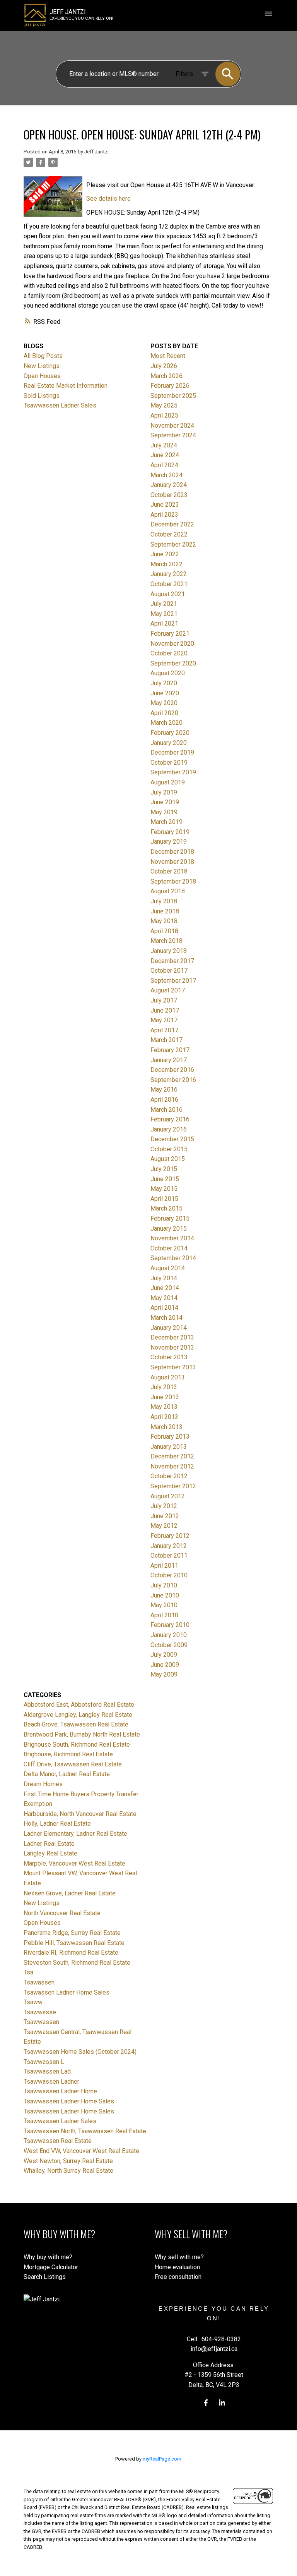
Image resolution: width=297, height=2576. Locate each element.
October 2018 (169, 871)
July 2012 (164, 1506)
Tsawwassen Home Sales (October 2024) (80, 2052)
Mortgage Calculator (51, 2267)
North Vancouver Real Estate (62, 1913)
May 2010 (164, 1605)
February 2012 (170, 1536)
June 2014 (165, 1288)
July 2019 (164, 792)
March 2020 (166, 723)
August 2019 (168, 782)
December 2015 (172, 1139)
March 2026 (166, 376)
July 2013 (164, 1387)
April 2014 (164, 1308)
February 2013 (170, 1437)
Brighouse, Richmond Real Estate (68, 1754)
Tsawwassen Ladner (51, 2082)
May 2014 (164, 1298)
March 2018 (166, 941)
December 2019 (172, 752)
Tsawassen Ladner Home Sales (67, 1992)
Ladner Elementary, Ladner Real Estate (75, 1834)
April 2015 (164, 1199)
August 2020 (168, 673)
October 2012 (169, 1476)
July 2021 (164, 604)
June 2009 (165, 1665)
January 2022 (169, 574)
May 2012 (164, 1526)
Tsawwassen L (44, 2062)
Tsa (28, 1972)
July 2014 (164, 1278)
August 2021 (168, 594)
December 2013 (172, 1337)
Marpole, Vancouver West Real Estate (74, 1863)
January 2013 (169, 1447)
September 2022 (173, 544)
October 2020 (169, 653)
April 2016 (164, 1100)
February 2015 (170, 1218)
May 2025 (164, 405)
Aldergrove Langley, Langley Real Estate (78, 1715)
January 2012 (169, 1546)
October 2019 (169, 763)
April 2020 (164, 713)
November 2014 (172, 1238)
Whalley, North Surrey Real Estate (68, 2171)
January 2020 (169, 743)
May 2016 (164, 1089)
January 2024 (169, 485)
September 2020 (173, 663)
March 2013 (166, 1427)
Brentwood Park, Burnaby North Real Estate (82, 1734)
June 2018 (165, 911)
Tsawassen (39, 1982)
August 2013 (168, 1377)
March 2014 (166, 1318)
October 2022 (169, 534)
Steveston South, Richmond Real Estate (77, 1963)
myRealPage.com (162, 2459)
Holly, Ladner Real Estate (57, 1824)
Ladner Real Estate (49, 1844)
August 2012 (168, 1496)
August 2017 (168, 990)
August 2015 (168, 1159)
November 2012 (172, 1466)
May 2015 (164, 1189)
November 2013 (172, 1347)
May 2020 (164, 703)
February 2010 (170, 1625)
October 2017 (169, 971)
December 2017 (172, 961)
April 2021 (164, 623)
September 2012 (173, 1486)
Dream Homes (43, 1784)
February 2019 (170, 832)
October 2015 (169, 1149)
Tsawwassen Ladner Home (60, 2091)
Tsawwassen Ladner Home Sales (69, 2101)
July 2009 (164, 1655)
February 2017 (170, 1050)
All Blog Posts (43, 356)
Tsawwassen (41, 2022)
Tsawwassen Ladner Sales (60, 405)
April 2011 (164, 1566)
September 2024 (173, 435)
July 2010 (164, 1585)
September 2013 (173, 1367)
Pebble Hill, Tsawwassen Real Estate (74, 1943)
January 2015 (169, 1229)
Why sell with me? (179, 2257)
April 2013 (164, 1417)
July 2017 (164, 1000)
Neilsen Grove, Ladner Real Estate (70, 1893)
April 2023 (164, 515)
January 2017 (169, 1060)
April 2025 (164, 415)
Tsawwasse (40, 2012)
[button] (206, 2403)
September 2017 (173, 981)
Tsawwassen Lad (47, 2071)
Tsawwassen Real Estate (58, 2141)
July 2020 (164, 683)
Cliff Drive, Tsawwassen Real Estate (73, 1764)
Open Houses (42, 376)
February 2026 (170, 386)
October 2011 (169, 1555)
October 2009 (169, 1645)
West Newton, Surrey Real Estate (68, 2161)
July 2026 (164, 366)
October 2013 (169, 1357)
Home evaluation (177, 2267)
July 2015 (164, 1169)
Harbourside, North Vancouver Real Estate (80, 1814)
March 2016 (166, 1110)
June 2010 (165, 1595)
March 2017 (166, 1040)
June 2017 (165, 1010)
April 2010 (164, 1615)
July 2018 (164, 901)
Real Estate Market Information (66, 386)
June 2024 (165, 455)
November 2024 (172, 426)
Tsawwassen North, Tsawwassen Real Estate (85, 2131)
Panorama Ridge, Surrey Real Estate (72, 1933)
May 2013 (164, 1407)
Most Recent (168, 356)
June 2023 (165, 505)
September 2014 (173, 1258)
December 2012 (172, 1456)
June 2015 (165, 1179)
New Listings (42, 366)
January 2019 (169, 842)
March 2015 (166, 1208)
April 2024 (164, 465)
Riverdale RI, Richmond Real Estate (71, 1953)
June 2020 (165, 693)
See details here (108, 199)
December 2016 (172, 1070)
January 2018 (169, 951)
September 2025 (173, 396)
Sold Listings (42, 396)
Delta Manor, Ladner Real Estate (67, 1774)
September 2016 (173, 1080)
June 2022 (165, 554)
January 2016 (169, 1129)
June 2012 (165, 1516)
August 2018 (168, 891)
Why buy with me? (48, 2257)
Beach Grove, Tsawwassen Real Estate (76, 1724)
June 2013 (165, 1397)
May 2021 (164, 614)
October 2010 (169, 1575)
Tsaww (33, 2002)
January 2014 (169, 1328)
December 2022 (172, 524)
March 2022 (166, 564)
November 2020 (172, 644)
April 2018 (164, 931)
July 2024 (164, 445)
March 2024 (166, 475)
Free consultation (178, 2277)
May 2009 (164, 1674)
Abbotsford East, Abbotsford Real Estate (79, 1705)
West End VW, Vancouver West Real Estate (81, 2151)
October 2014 (169, 1248)
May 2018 (164, 921)
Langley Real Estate (50, 1853)
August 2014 (168, 1268)
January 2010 (169, 1635)
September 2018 (173, 881)
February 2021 (170, 634)
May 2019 (164, 812)
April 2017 (164, 1030)
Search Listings (45, 2277)
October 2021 (169, 584)
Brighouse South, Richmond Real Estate (77, 1745)
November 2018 (172, 862)
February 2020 (170, 733)
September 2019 (173, 772)
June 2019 (165, 802)
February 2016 (170, 1119)
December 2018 (172, 852)
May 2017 (164, 1020)
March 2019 (166, 822)
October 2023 (169, 495)
